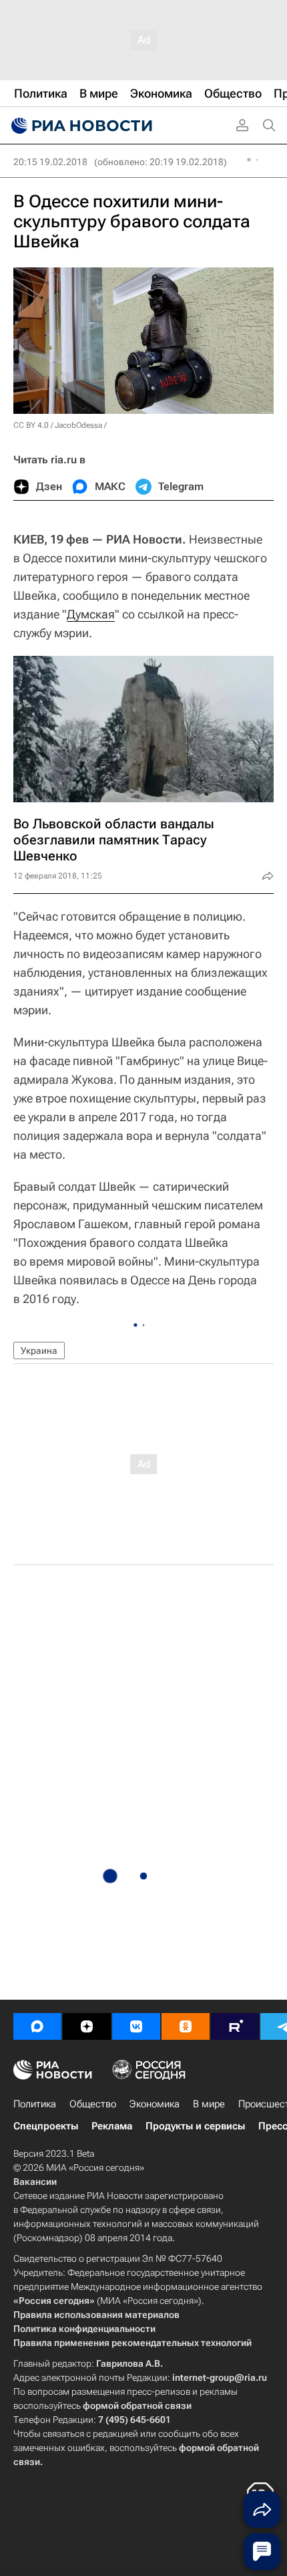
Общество (93, 2104)
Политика (35, 2104)
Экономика (155, 2104)
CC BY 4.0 (31, 425)
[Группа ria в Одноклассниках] (186, 2026)
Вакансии (35, 2182)
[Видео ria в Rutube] (235, 2026)
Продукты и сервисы (195, 2126)
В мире (209, 2104)
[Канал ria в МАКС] (37, 2026)
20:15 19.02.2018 (50, 162)
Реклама (112, 2126)
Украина (39, 1351)
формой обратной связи (137, 2406)
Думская (91, 614)
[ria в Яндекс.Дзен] (87, 2026)
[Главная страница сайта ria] (80, 126)
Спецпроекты (46, 2126)
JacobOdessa (78, 425)
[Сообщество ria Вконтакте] (136, 2026)
